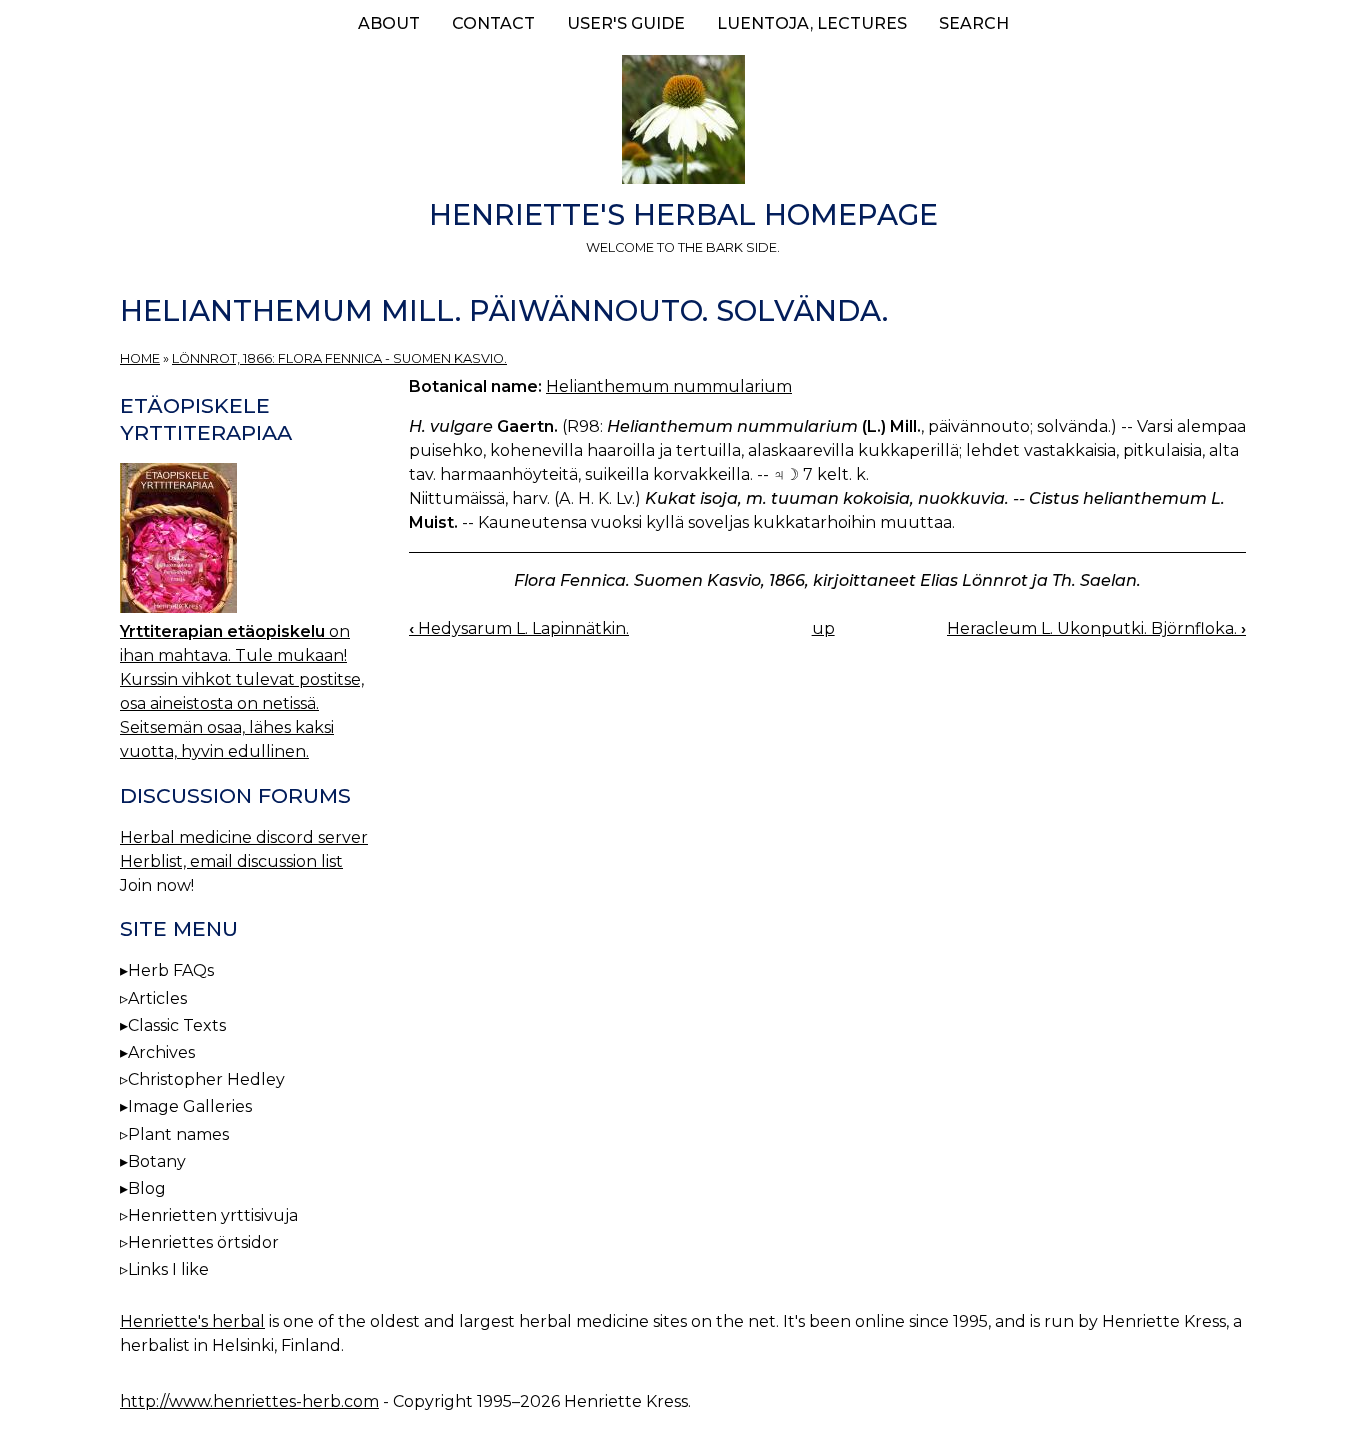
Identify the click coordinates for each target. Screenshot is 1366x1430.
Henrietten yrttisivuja (213, 1215)
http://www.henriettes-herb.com (249, 1401)
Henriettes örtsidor (203, 1242)
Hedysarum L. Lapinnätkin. (519, 628)
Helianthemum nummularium (669, 386)
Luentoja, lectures (812, 23)
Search (974, 23)
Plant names (178, 1134)
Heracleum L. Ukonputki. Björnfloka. (1096, 628)
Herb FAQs (171, 970)
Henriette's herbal (192, 1321)
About (389, 23)
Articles (157, 998)
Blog (147, 1188)
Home (140, 358)
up (823, 628)
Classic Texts (177, 1025)
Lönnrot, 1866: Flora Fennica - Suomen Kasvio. (339, 358)
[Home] (683, 123)
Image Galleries (190, 1106)
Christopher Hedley (206, 1079)
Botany (157, 1161)
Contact (493, 23)
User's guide (626, 23)
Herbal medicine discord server (244, 837)
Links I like (168, 1269)
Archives (161, 1052)
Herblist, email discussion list (231, 861)
